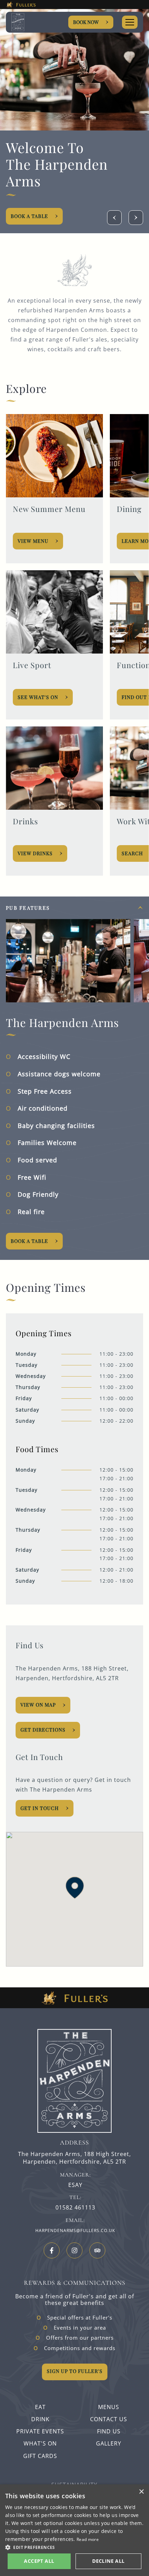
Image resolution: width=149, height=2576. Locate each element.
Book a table (29, 1241)
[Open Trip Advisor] (97, 2250)
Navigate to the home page (28, 22)
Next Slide (136, 218)
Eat (40, 2407)
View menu (33, 541)
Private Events (40, 2431)
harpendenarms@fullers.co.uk (75, 2230)
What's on (40, 2443)
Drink (40, 2419)
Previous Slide (114, 218)
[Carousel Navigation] (125, 218)
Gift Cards (40, 2456)
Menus (109, 2407)
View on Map (38, 1705)
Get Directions (43, 1730)
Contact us (109, 2419)
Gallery (109, 2443)
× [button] (141, 2492)
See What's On (38, 697)
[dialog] (74, 2530)
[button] (75, 1888)
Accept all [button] (39, 2561)
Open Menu (130, 22)
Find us (109, 2431)
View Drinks (36, 853)
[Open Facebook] (52, 2250)
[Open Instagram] (74, 2250)
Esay (75, 2185)
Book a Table (29, 216)
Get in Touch (40, 1808)
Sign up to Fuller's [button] (75, 2371)
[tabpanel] (74, 1078)
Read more (88, 2539)
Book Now (86, 22)
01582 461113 (75, 2208)
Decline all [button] (108, 2561)
